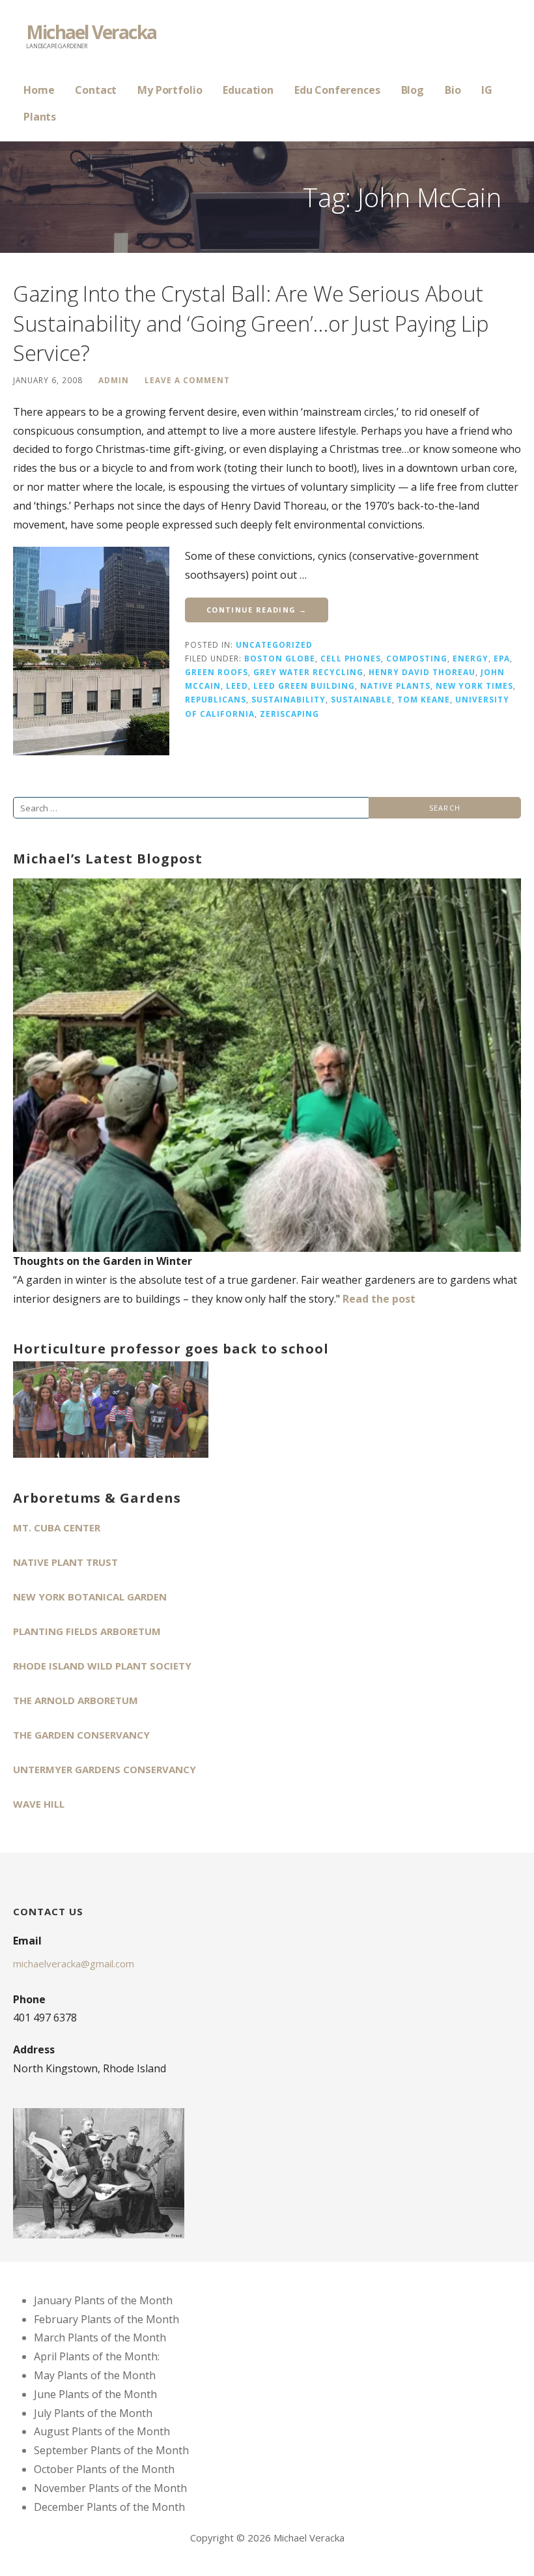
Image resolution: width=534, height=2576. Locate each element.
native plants (395, 686)
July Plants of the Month (93, 2413)
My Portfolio (170, 90)
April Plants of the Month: (97, 2356)
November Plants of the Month (110, 2488)
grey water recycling (308, 672)
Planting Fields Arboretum (87, 1631)
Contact (96, 90)
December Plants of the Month (109, 2507)
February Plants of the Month (106, 2319)
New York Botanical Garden (90, 1597)
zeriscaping (289, 714)
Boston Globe (280, 658)
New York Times (474, 686)
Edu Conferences (337, 90)
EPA (502, 658)
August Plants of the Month (102, 2431)
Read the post (379, 1299)
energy (471, 658)
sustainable (361, 699)
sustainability (288, 699)
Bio (453, 90)
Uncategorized (274, 644)
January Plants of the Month (103, 2300)
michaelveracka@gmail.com (74, 1963)
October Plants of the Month (104, 2469)
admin (114, 380)
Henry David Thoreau (422, 672)
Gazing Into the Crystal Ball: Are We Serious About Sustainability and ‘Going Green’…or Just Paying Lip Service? (251, 323)
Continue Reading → (257, 610)
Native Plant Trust (65, 1562)
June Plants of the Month (95, 2394)
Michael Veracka (91, 32)
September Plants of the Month (111, 2450)
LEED (237, 686)
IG (487, 90)
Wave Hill (39, 1804)
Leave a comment (187, 380)
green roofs (217, 672)
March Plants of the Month (100, 2337)
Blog (413, 90)
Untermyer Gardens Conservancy (105, 1769)
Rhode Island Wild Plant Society (102, 1666)
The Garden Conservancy (81, 1735)
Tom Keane (424, 699)
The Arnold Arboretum (76, 1700)
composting (417, 658)
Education (248, 90)
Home (39, 90)
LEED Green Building (304, 686)
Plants (40, 117)
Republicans (216, 699)
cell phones (351, 658)
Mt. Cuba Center (57, 1527)
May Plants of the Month (95, 2375)
